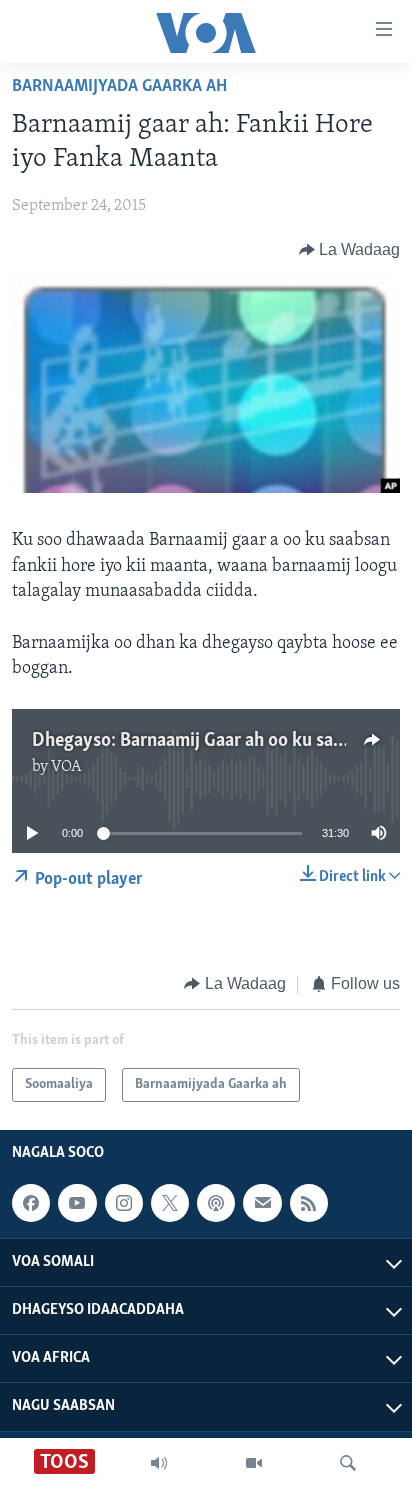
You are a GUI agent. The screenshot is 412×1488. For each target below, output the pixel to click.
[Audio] (159, 1463)
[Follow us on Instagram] (124, 1203)
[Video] (254, 1463)
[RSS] (309, 1203)
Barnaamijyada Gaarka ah (119, 87)
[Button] (350, 250)
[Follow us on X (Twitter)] (170, 1203)
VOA (66, 767)
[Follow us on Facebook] (31, 1203)
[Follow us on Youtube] (77, 1203)
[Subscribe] (262, 1203)
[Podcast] (216, 1203)
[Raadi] (348, 1463)
